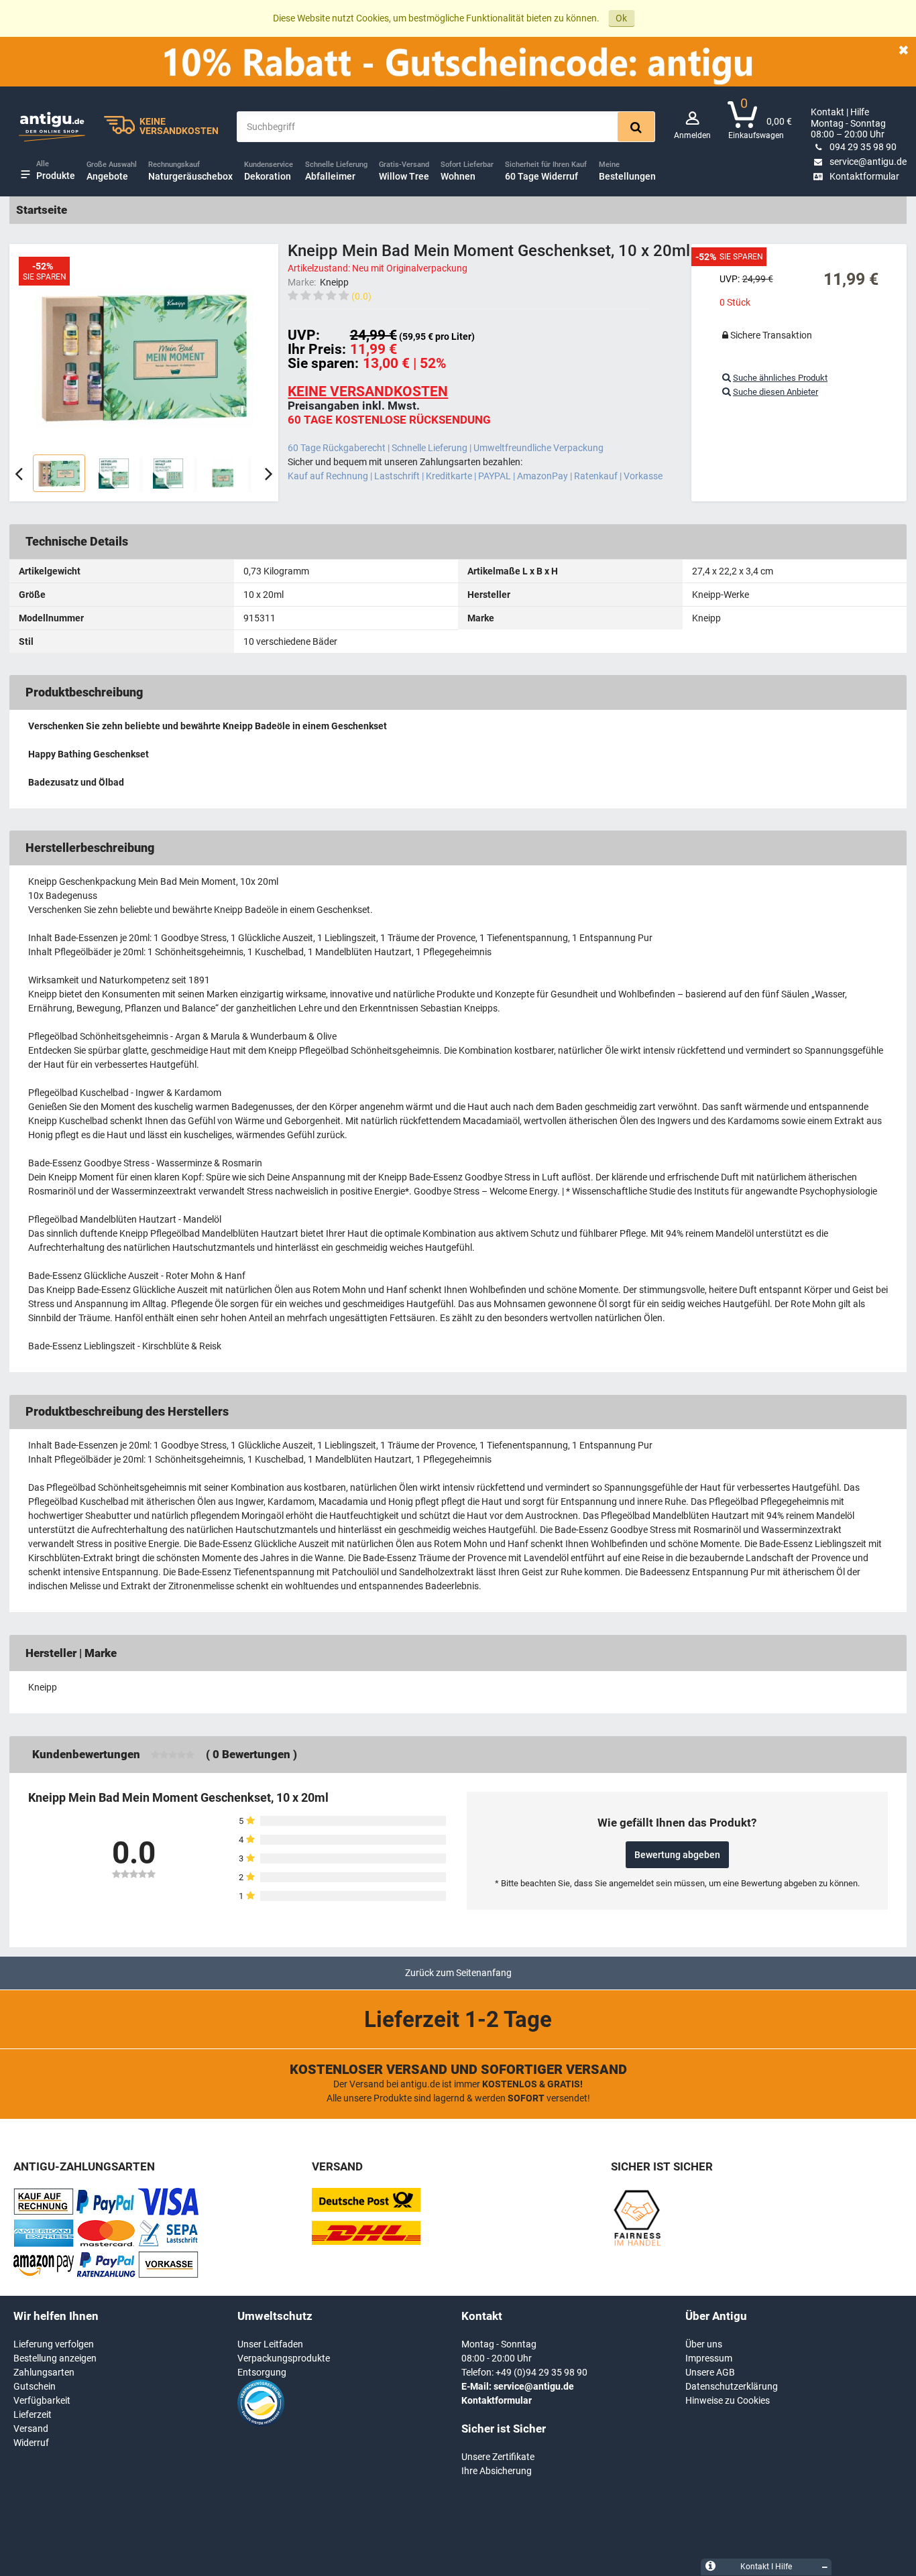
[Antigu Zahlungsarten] (44, 2212)
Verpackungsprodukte (284, 2358)
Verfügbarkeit (42, 2400)
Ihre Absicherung (497, 2471)
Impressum (709, 2358)
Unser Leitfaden (270, 2344)
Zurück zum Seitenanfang (458, 1973)
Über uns (704, 2344)
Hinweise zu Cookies (728, 2400)
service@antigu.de (868, 162)
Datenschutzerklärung (732, 2386)
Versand (31, 2429)
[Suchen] (636, 127)
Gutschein (35, 2386)
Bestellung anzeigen (55, 2358)
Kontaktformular (864, 176)
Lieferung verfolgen (54, 2344)
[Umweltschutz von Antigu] (261, 2423)
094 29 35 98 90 (863, 147)
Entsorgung (262, 2372)
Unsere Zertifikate (498, 2457)
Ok (621, 18)
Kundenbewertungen (86, 1754)
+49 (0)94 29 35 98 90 (541, 2372)
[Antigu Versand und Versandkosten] (366, 2242)
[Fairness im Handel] (637, 2244)
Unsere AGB (710, 2372)
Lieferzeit (33, 2414)
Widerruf (31, 2443)
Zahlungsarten (44, 2372)
